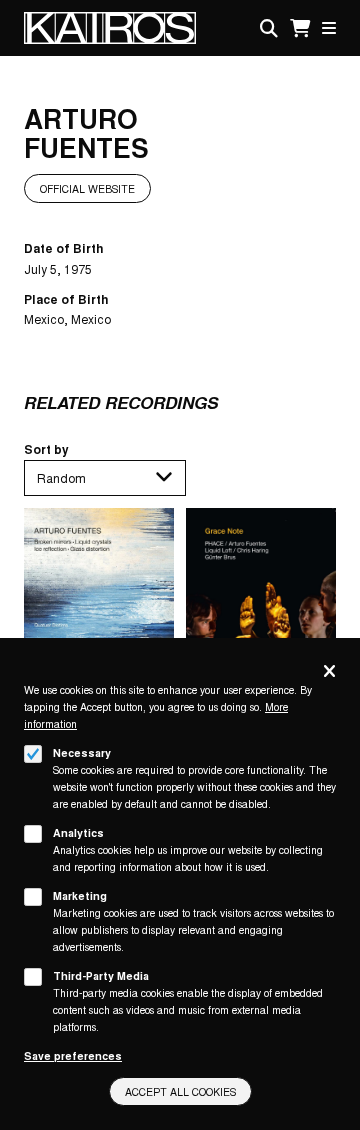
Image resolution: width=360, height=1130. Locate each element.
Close (329, 672)
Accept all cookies (180, 1091)
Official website (87, 188)
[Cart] (300, 28)
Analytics (78, 832)
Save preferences (73, 1055)
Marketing (80, 895)
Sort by (46, 449)
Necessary (82, 752)
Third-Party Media (101, 975)
